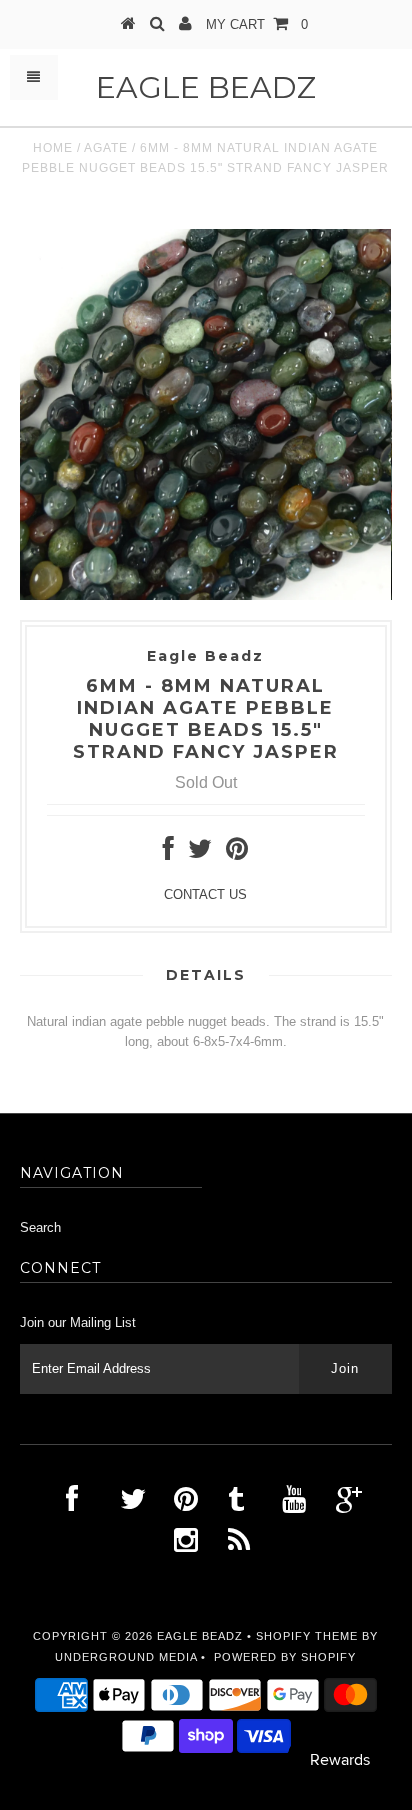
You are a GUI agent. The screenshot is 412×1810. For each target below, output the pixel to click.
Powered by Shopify (285, 1657)
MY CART (257, 24)
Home (53, 148)
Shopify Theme (307, 1636)
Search (40, 1227)
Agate (106, 148)
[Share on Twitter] (200, 853)
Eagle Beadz (206, 87)
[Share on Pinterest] (237, 853)
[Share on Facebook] (168, 853)
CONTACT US (205, 894)
